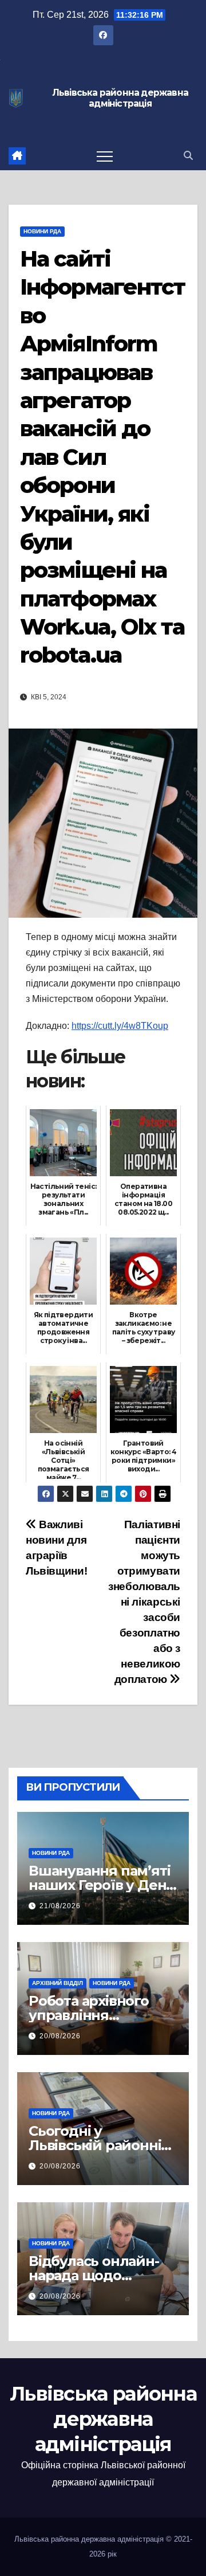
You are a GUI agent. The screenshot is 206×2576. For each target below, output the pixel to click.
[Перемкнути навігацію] (105, 156)
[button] (188, 156)
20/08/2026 (60, 2036)
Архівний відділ (58, 1983)
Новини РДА (42, 231)
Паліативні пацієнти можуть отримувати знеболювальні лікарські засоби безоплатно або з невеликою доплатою (144, 1602)
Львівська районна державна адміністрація (120, 98)
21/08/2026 (60, 1906)
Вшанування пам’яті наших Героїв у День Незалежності (101, 1885)
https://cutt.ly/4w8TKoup (120, 1026)
